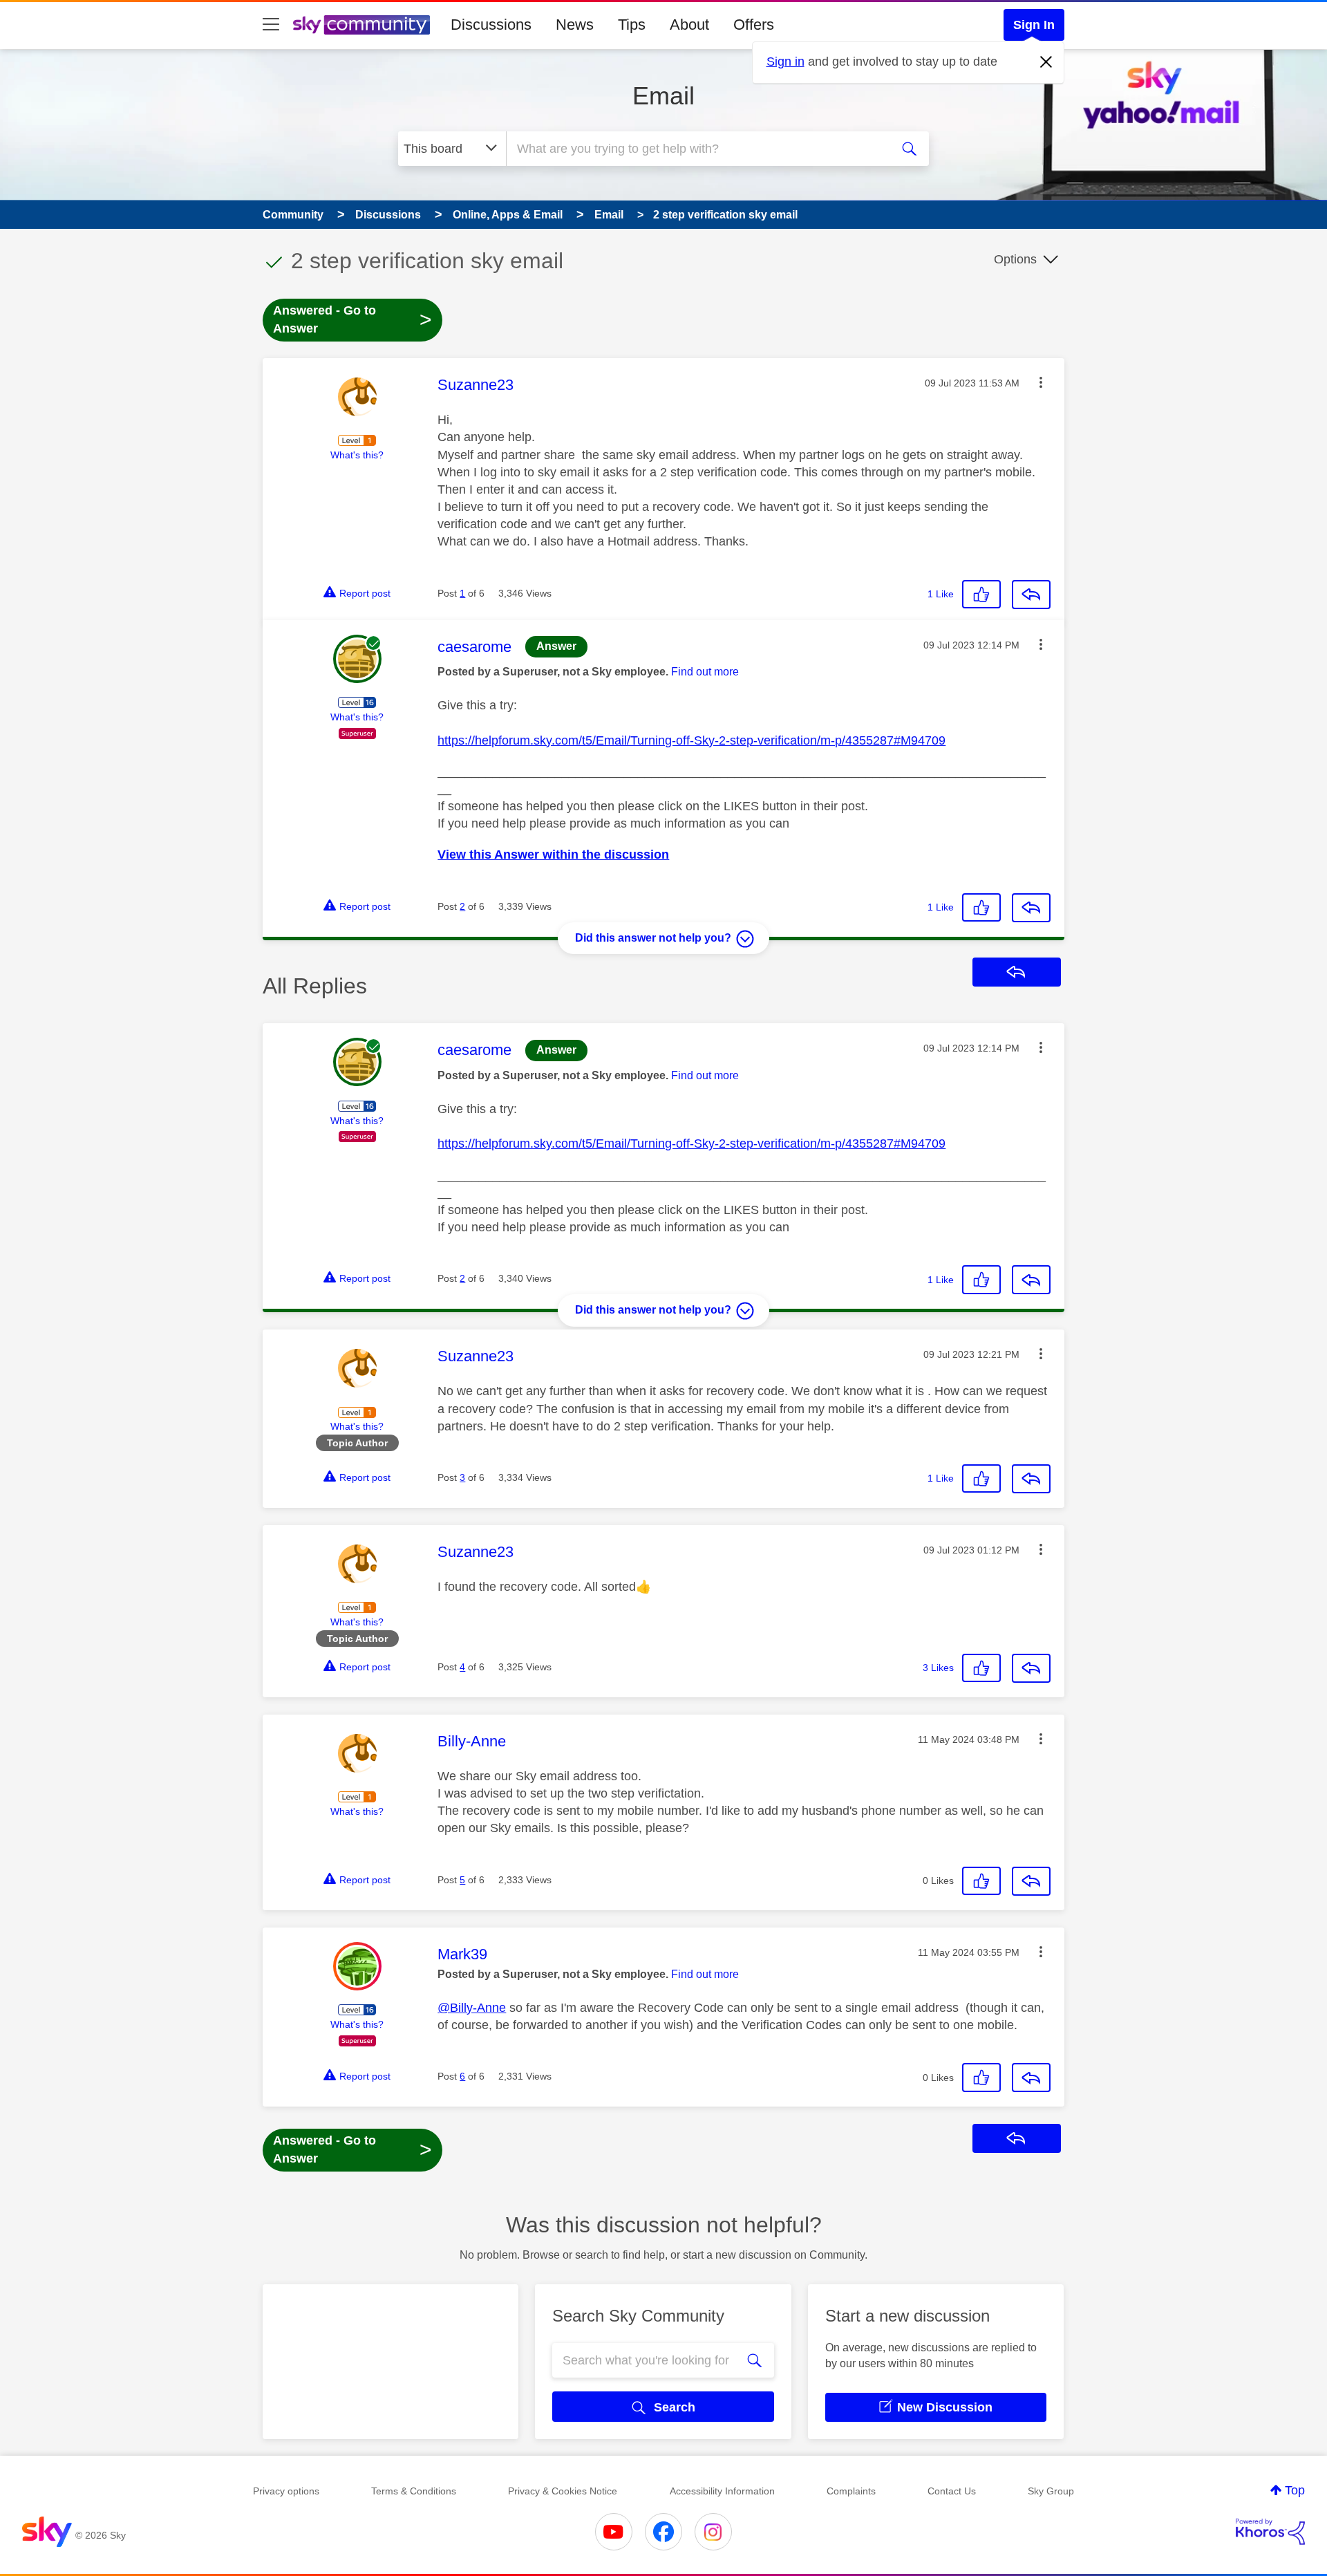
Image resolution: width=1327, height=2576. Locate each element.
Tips (632, 25)
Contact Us (952, 2491)
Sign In (1034, 25)
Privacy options (286, 2491)
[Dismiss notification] (1046, 62)
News (575, 25)
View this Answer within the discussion (553, 855)
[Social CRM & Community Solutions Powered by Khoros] (1270, 2532)
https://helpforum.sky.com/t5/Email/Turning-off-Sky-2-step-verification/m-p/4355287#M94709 (691, 740)
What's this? (357, 455)
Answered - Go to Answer (352, 319)
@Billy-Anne (472, 2008)
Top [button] (1295, 2490)
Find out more (705, 672)
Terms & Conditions (414, 2491)
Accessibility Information (722, 2491)
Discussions (491, 25)
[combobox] (697, 149)
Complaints (851, 2491)
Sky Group (1051, 2491)
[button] (1041, 382)
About (689, 25)
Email (663, 96)
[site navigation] (271, 25)
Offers (754, 25)
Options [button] (1015, 259)
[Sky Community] (361, 25)
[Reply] (1031, 595)
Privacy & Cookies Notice (563, 2491)
